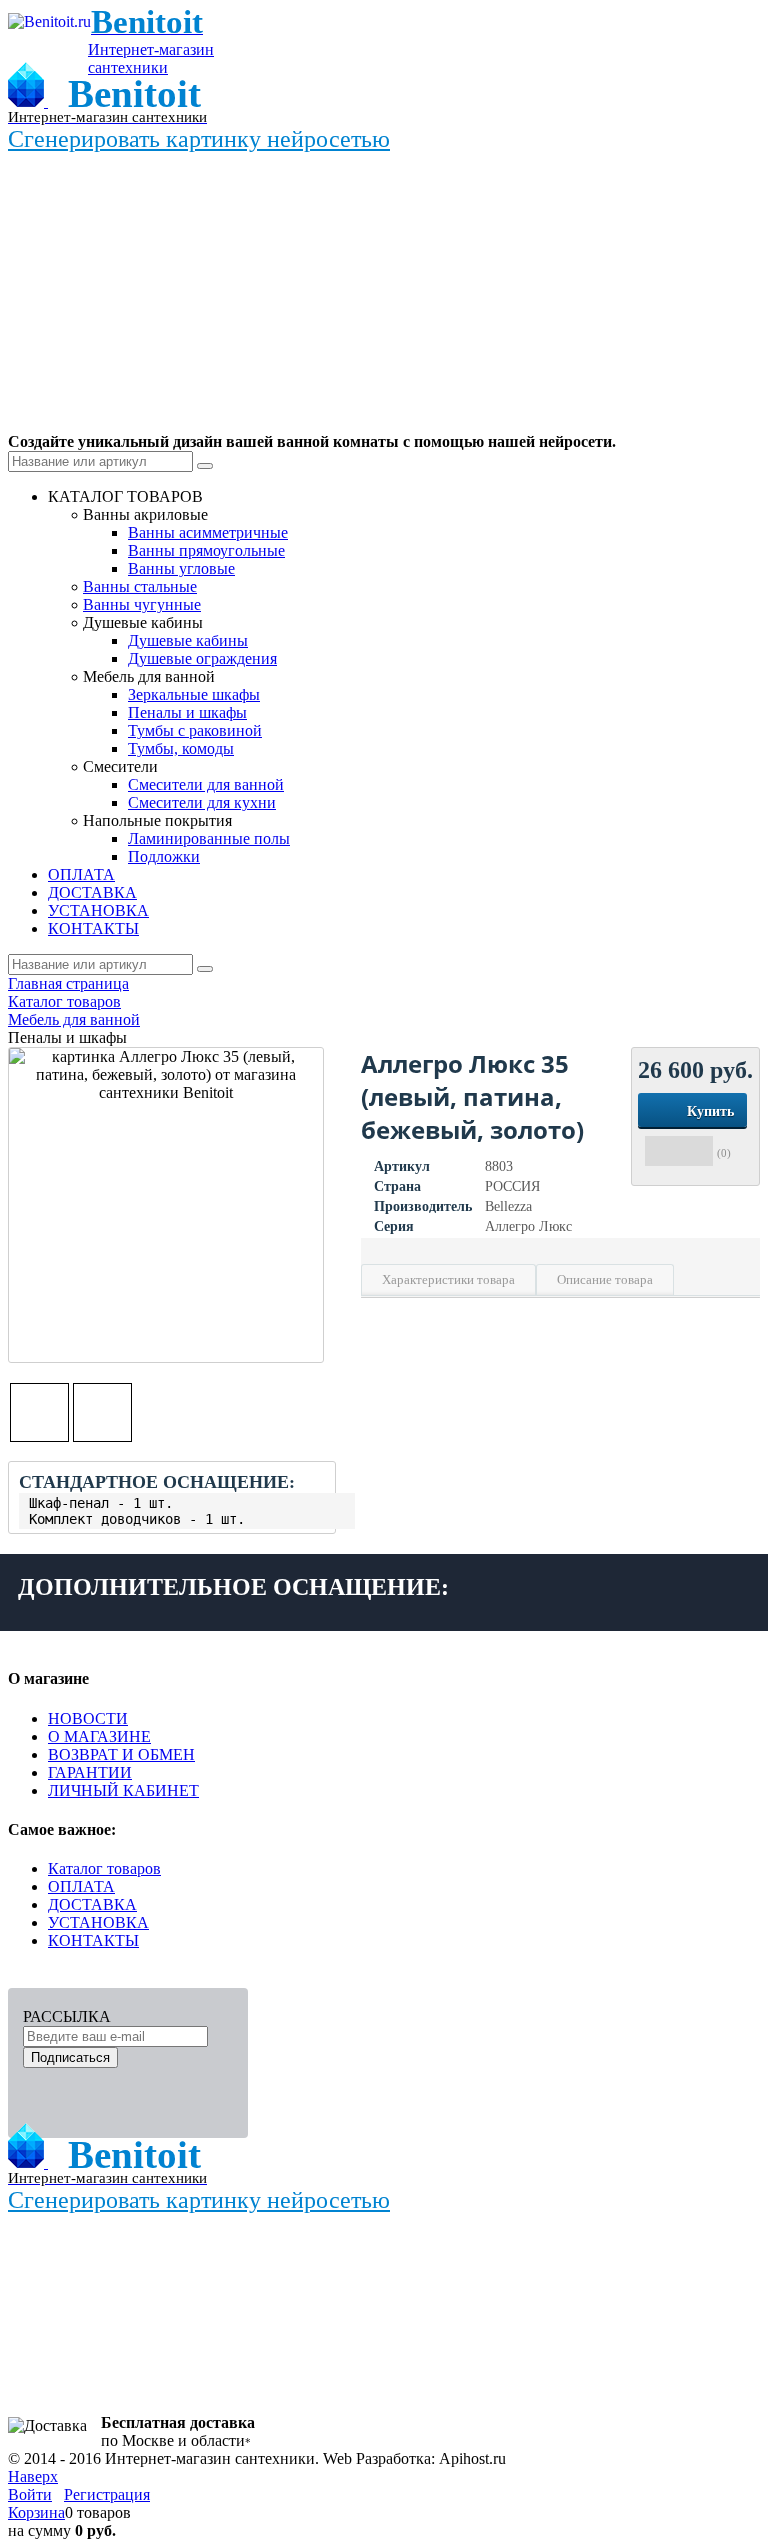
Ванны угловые (181, 568)
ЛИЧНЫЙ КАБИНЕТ (123, 1790)
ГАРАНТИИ (90, 1772)
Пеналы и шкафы (187, 712)
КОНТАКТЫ (93, 1940)
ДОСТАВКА (92, 1904)
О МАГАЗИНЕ (99, 1736)
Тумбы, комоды (181, 748)
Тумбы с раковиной (195, 730)
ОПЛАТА (81, 1886)
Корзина (36, 2512)
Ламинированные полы (209, 838)
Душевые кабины (188, 640)
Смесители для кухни (202, 802)
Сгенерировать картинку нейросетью (199, 139)
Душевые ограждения (202, 658)
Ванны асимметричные (208, 532)
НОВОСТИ (88, 1718)
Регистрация (107, 2494)
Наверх (33, 2476)
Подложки (164, 856)
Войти (30, 2494)
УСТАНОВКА (98, 1922)
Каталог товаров (104, 1868)
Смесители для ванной (206, 784)
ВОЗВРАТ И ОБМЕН (121, 1754)
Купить (710, 1111)
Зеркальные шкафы (194, 694)
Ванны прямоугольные (206, 550)
